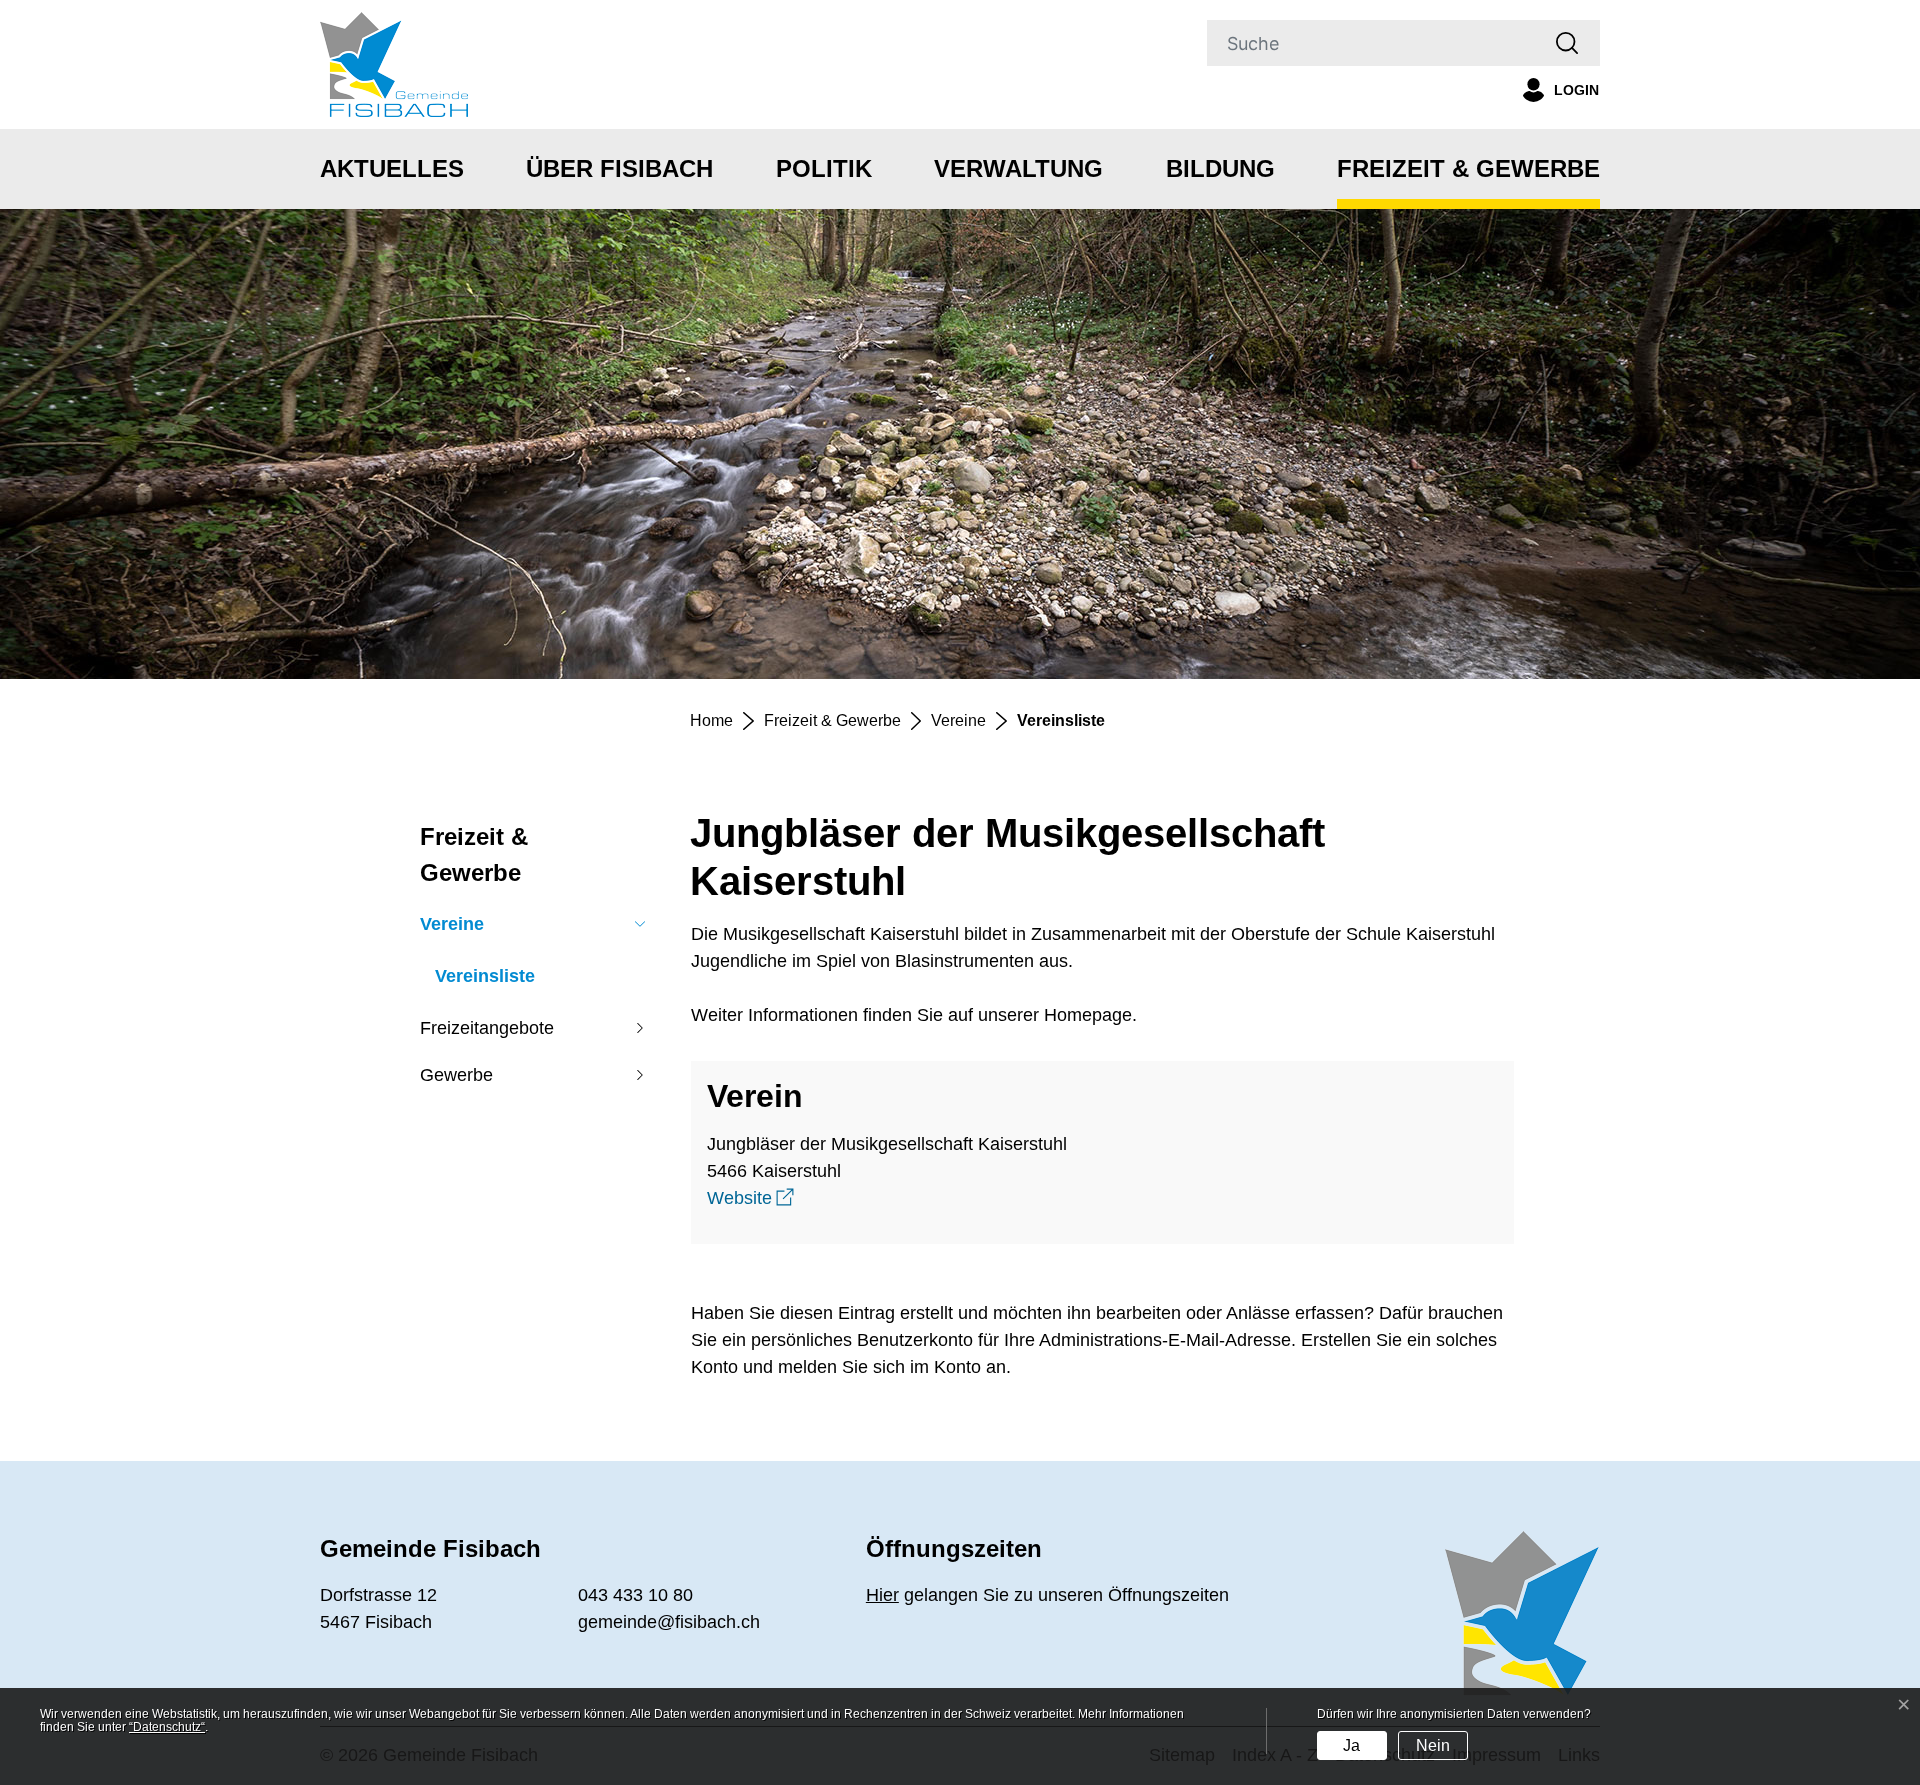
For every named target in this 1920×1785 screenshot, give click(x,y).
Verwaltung (1018, 168)
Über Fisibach (619, 168)
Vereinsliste (485, 980)
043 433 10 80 (635, 1595)
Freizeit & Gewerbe (1468, 168)
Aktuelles (392, 168)
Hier (882, 1595)
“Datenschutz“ (167, 1727)
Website (750, 1198)
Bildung (1220, 168)
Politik (824, 168)
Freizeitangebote (487, 1028)
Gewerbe (456, 1075)
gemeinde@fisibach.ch (669, 1622)
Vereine (452, 924)
